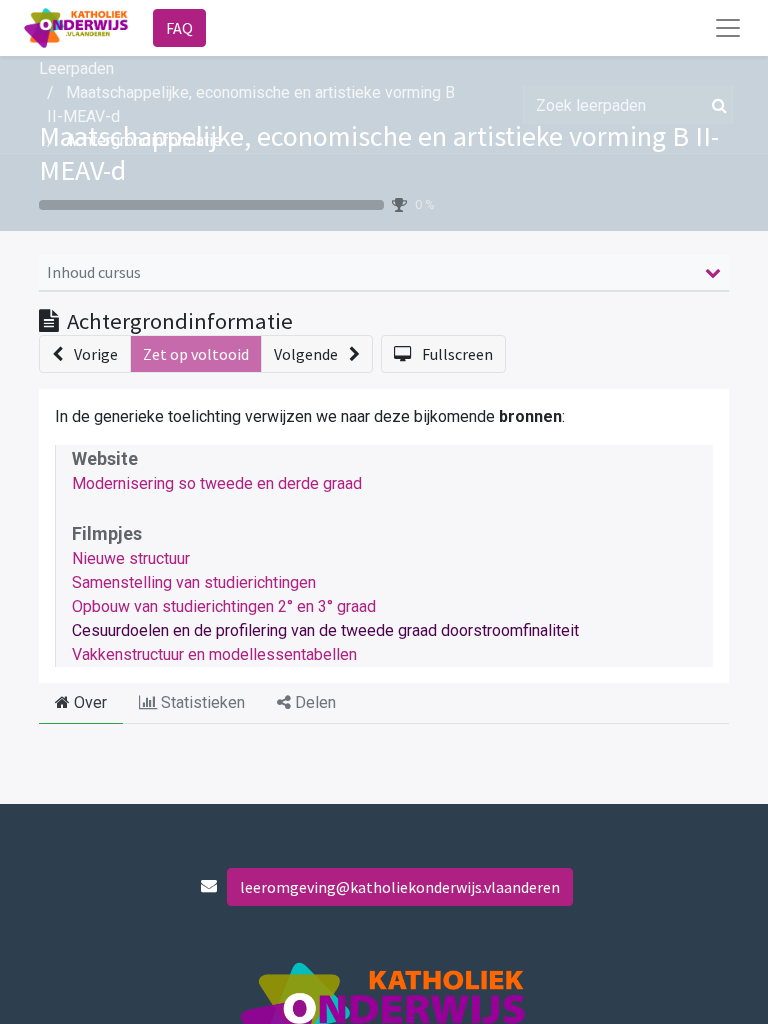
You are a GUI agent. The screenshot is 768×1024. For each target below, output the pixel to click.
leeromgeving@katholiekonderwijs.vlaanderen (400, 887)
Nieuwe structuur (131, 558)
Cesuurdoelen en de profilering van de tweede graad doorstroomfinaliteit (325, 630)
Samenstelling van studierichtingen (194, 582)
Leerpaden (76, 68)
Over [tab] (88, 702)
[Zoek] (715, 105)
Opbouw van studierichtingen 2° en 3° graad (224, 606)
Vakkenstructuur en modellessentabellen (214, 654)
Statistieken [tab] (201, 702)
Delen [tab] (313, 702)
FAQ (179, 28)
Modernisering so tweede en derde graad (217, 483)
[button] (85, 354)
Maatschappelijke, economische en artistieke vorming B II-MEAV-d (379, 153)
